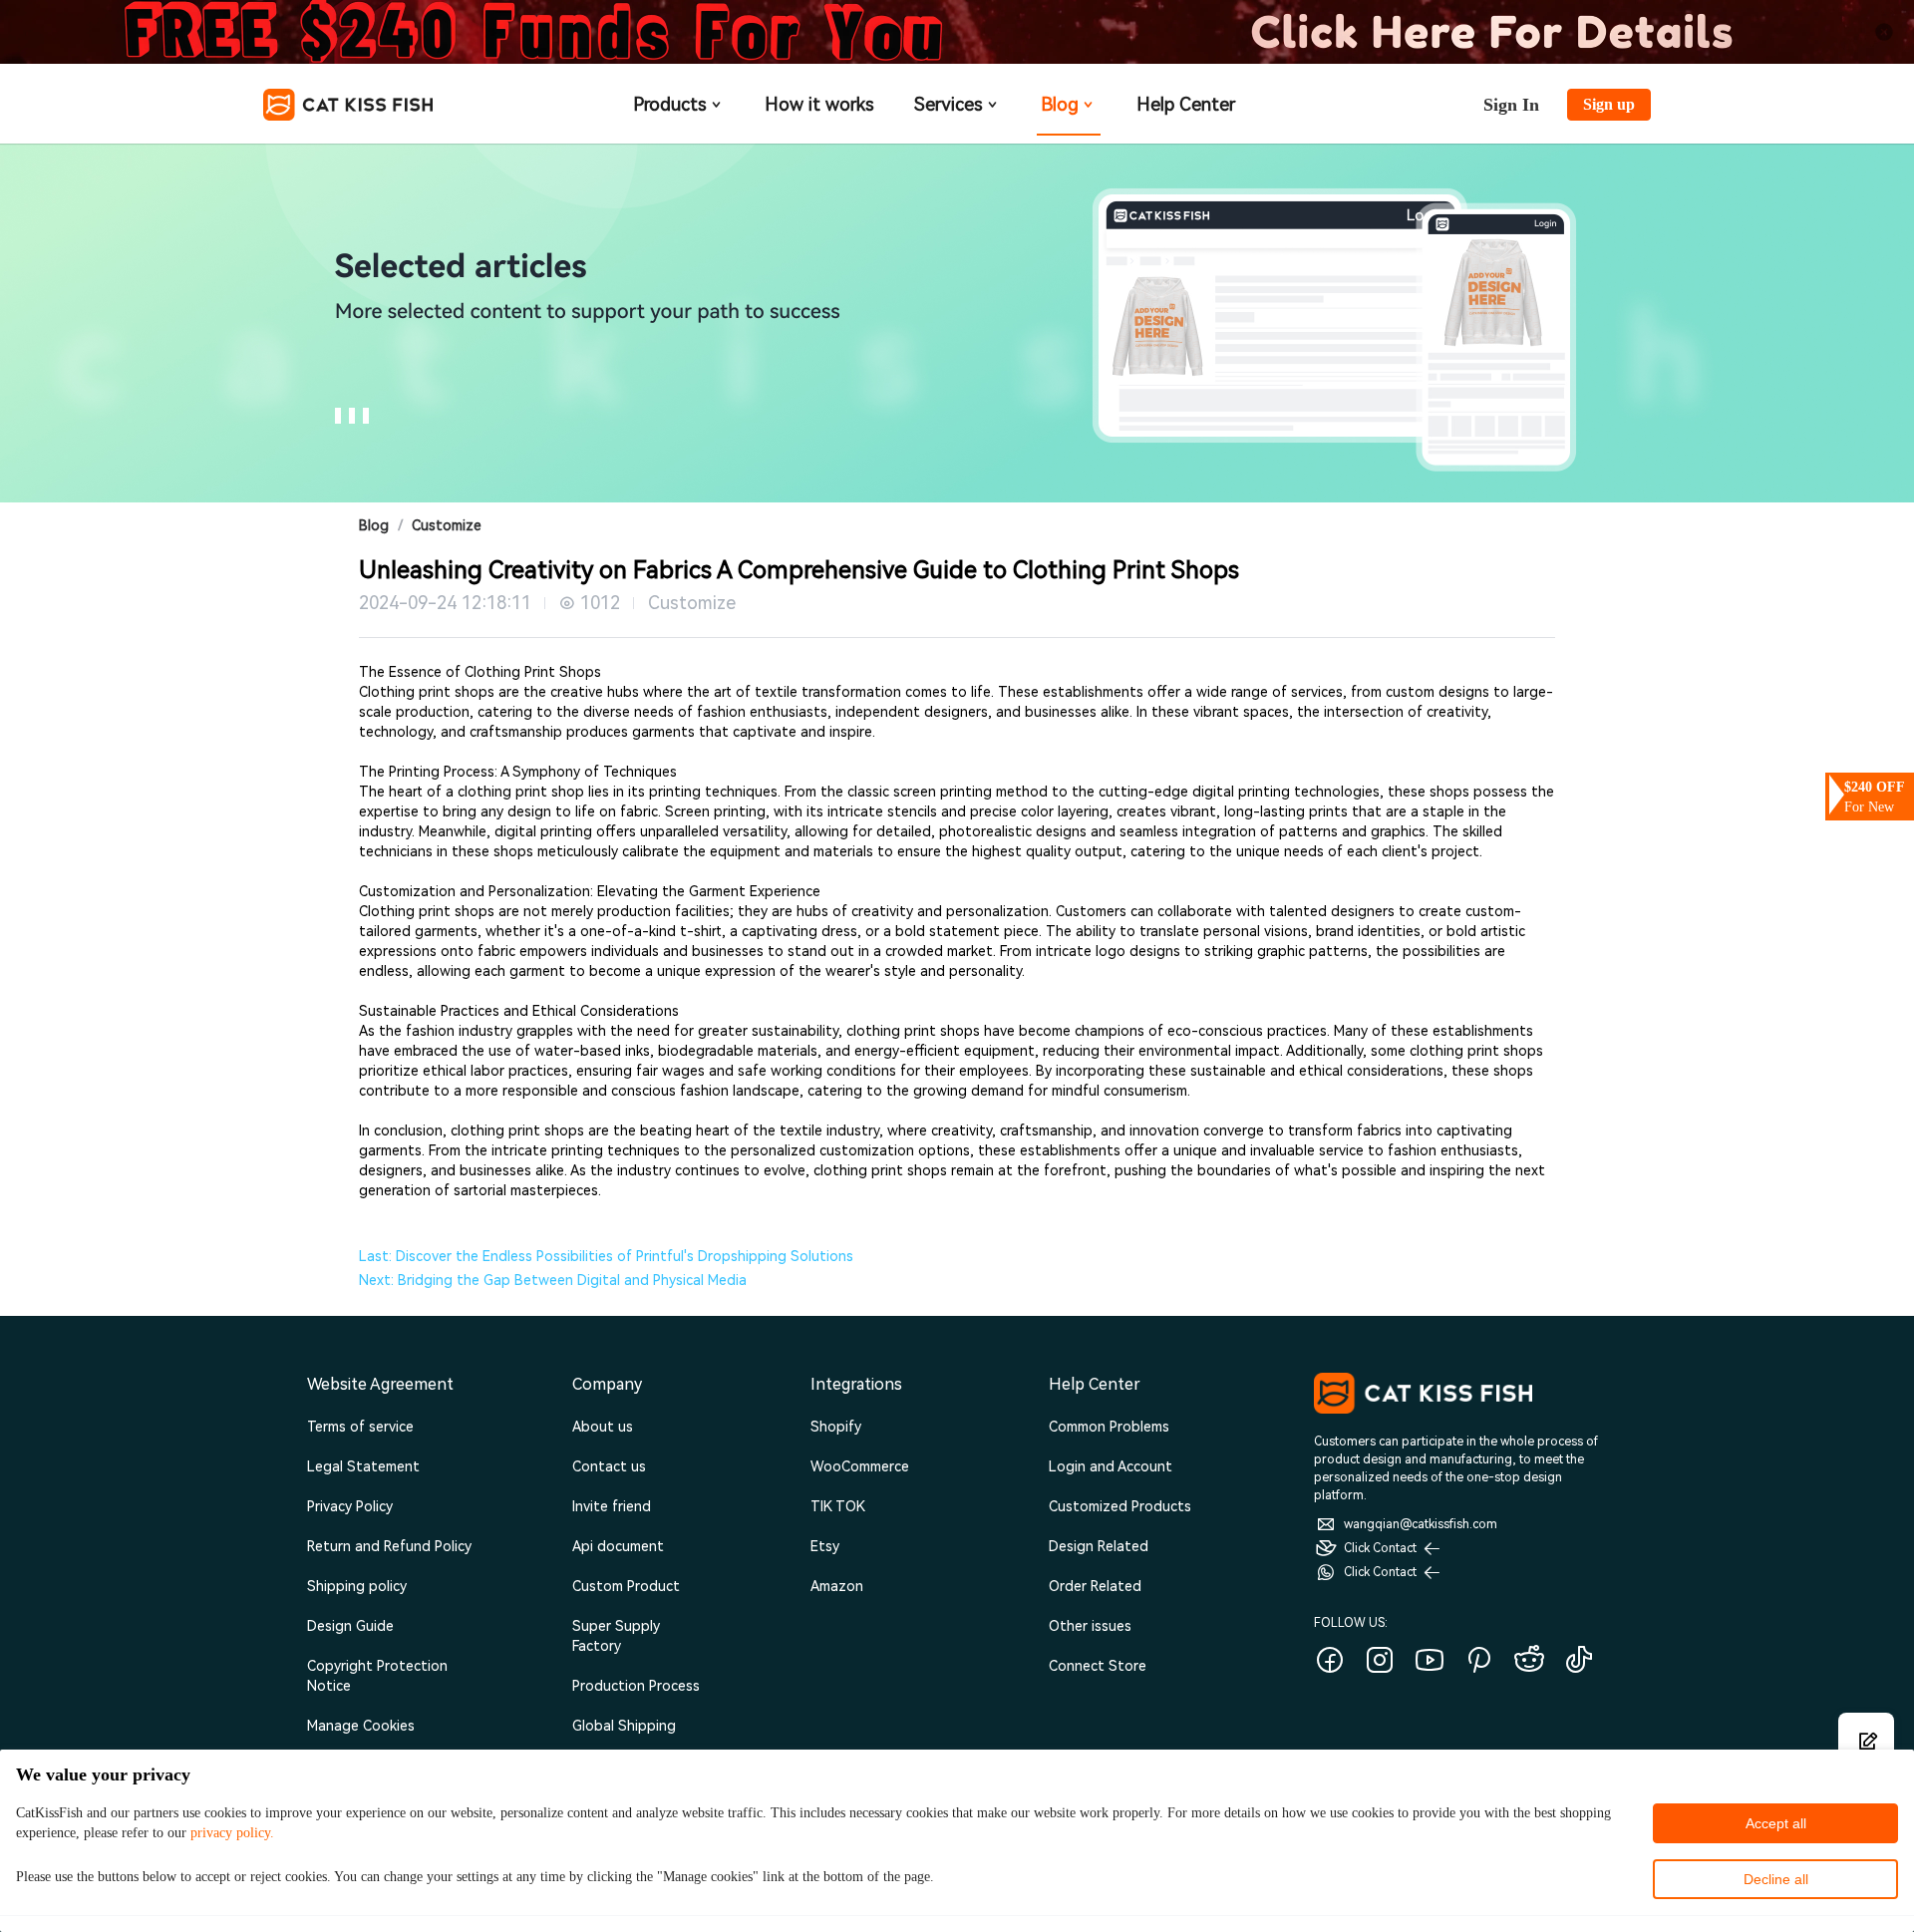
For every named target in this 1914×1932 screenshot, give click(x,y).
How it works (819, 104)
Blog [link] (374, 525)
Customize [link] (447, 525)
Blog (1060, 104)
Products (670, 104)
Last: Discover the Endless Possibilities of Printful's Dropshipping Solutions (606, 1256)
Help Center (1186, 104)
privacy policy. (232, 1833)
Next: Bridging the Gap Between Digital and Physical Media (553, 1280)
